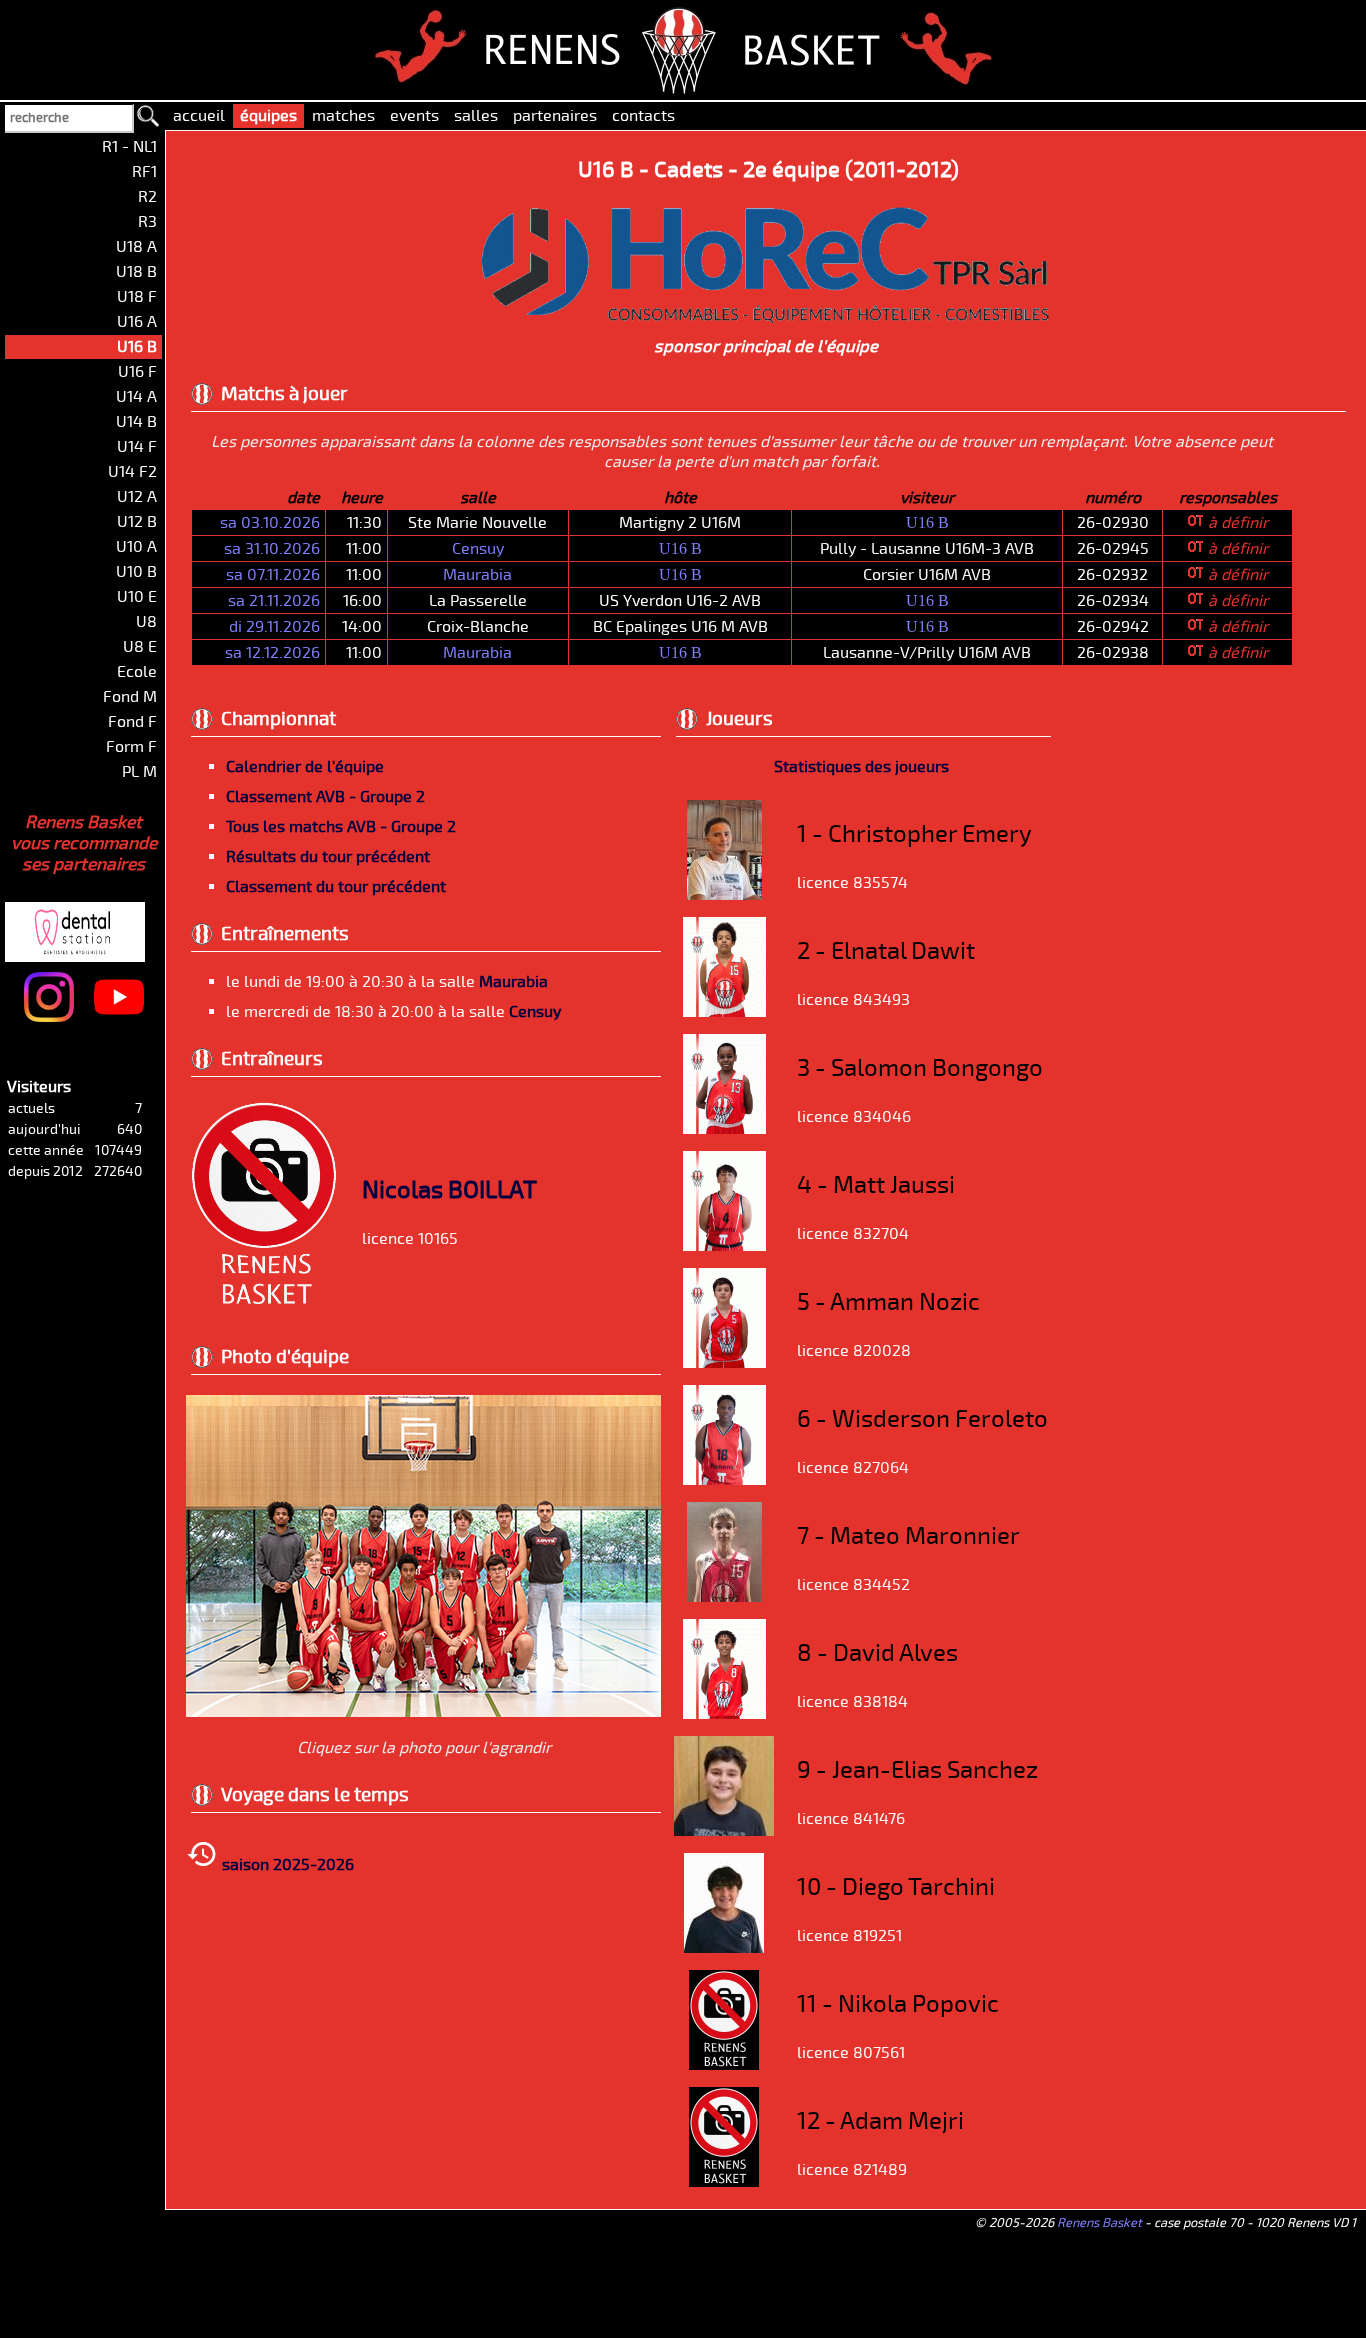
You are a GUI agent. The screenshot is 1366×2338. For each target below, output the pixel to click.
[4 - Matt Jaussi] (724, 1246)
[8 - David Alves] (724, 1714)
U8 (146, 622)
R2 (147, 197)
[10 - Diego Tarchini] (724, 1948)
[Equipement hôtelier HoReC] (766, 317)
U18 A (136, 247)
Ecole (137, 672)
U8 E (140, 647)
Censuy (478, 549)
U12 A (137, 497)
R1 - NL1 (129, 147)
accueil (199, 116)
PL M (139, 772)
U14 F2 (132, 472)
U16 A (137, 322)
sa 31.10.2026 (272, 549)
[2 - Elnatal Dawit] (724, 1012)
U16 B (927, 522)
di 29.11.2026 (274, 627)
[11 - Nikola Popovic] (724, 2065)
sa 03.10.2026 (270, 523)
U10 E (137, 597)
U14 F (137, 447)
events (414, 116)
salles (476, 116)
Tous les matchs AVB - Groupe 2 (341, 827)
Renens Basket (1099, 2223)
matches (343, 116)
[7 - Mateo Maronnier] (724, 1597)
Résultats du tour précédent (328, 857)
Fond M (130, 697)
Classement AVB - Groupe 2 (325, 797)
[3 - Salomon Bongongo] (724, 1129)
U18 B (136, 272)
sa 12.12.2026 (272, 653)
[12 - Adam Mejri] (724, 2182)
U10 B (136, 572)
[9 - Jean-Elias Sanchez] (724, 1831)
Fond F (132, 722)
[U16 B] (423, 1712)
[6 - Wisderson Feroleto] (724, 1480)
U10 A (136, 547)
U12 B (137, 522)
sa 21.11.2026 (274, 601)
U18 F (137, 297)
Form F (131, 747)
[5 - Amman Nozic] (724, 1363)
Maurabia (477, 575)
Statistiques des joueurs (861, 767)
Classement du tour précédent (336, 887)
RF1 (144, 172)
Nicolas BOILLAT (449, 1190)
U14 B (136, 422)
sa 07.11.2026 (273, 575)
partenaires (555, 116)
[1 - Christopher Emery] (724, 895)
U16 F (137, 372)
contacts (643, 116)
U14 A (136, 397)
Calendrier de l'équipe (305, 767)
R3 (147, 222)
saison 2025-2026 (286, 1865)
